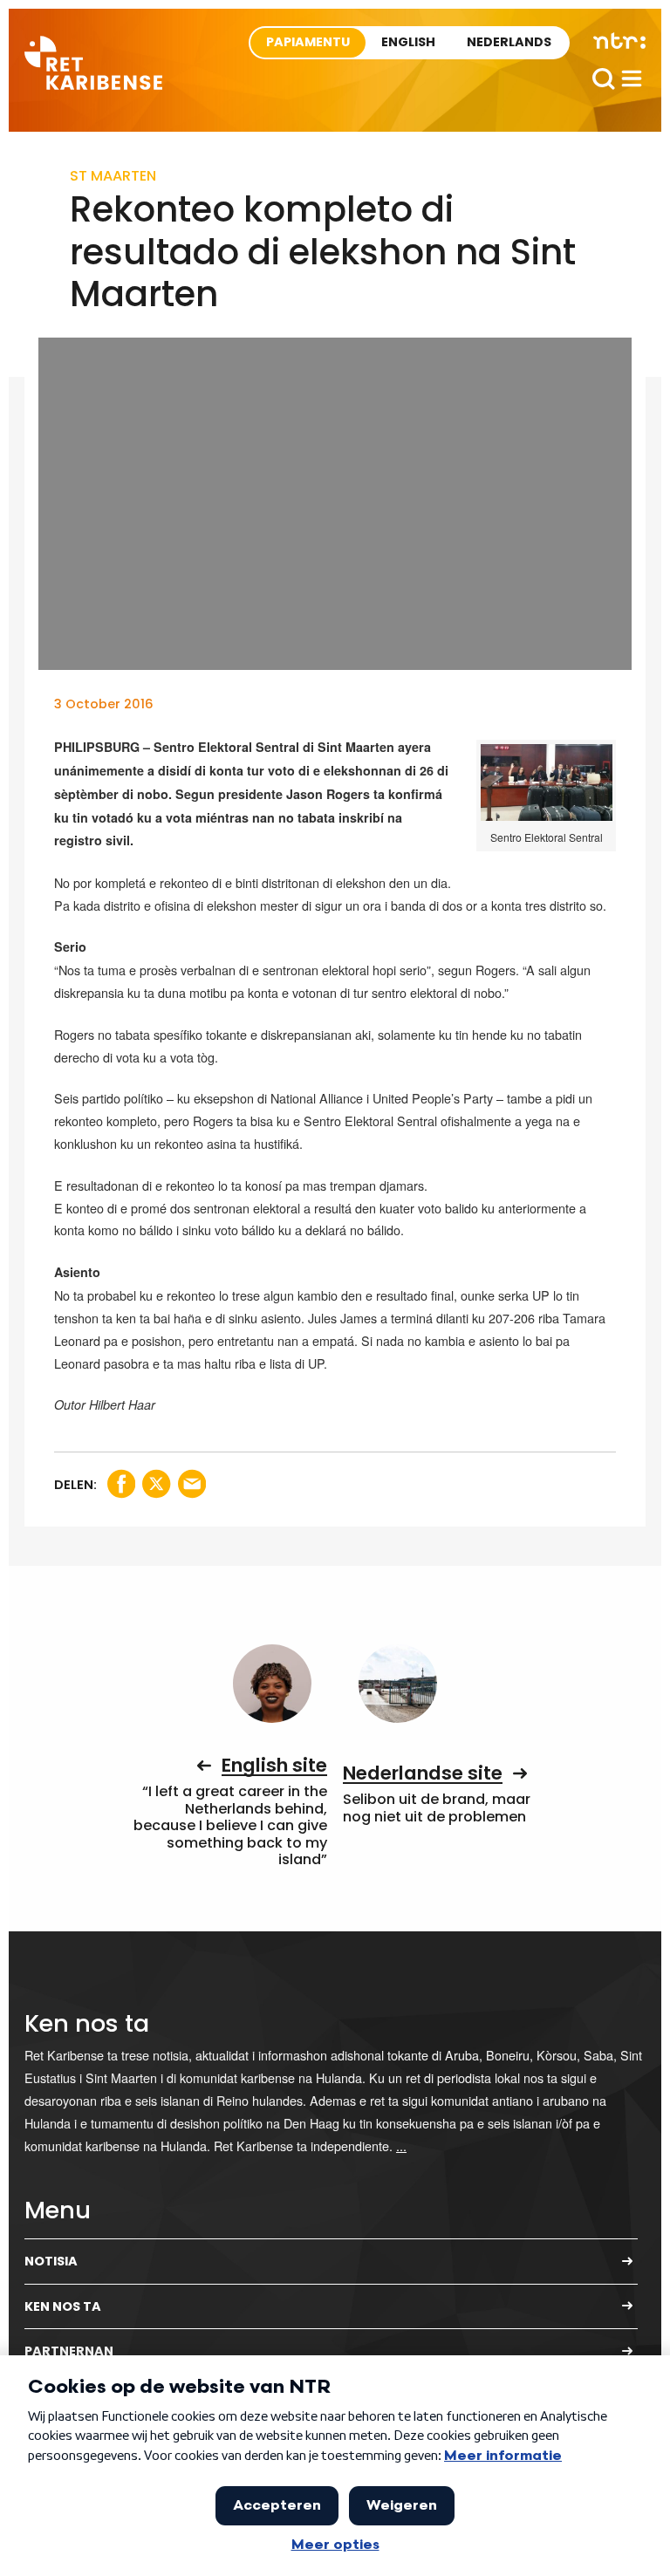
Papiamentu (308, 42)
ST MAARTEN (113, 176)
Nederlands (509, 42)
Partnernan (69, 2351)
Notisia (51, 2261)
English (408, 42)
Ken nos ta (63, 2306)
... (401, 2146)
